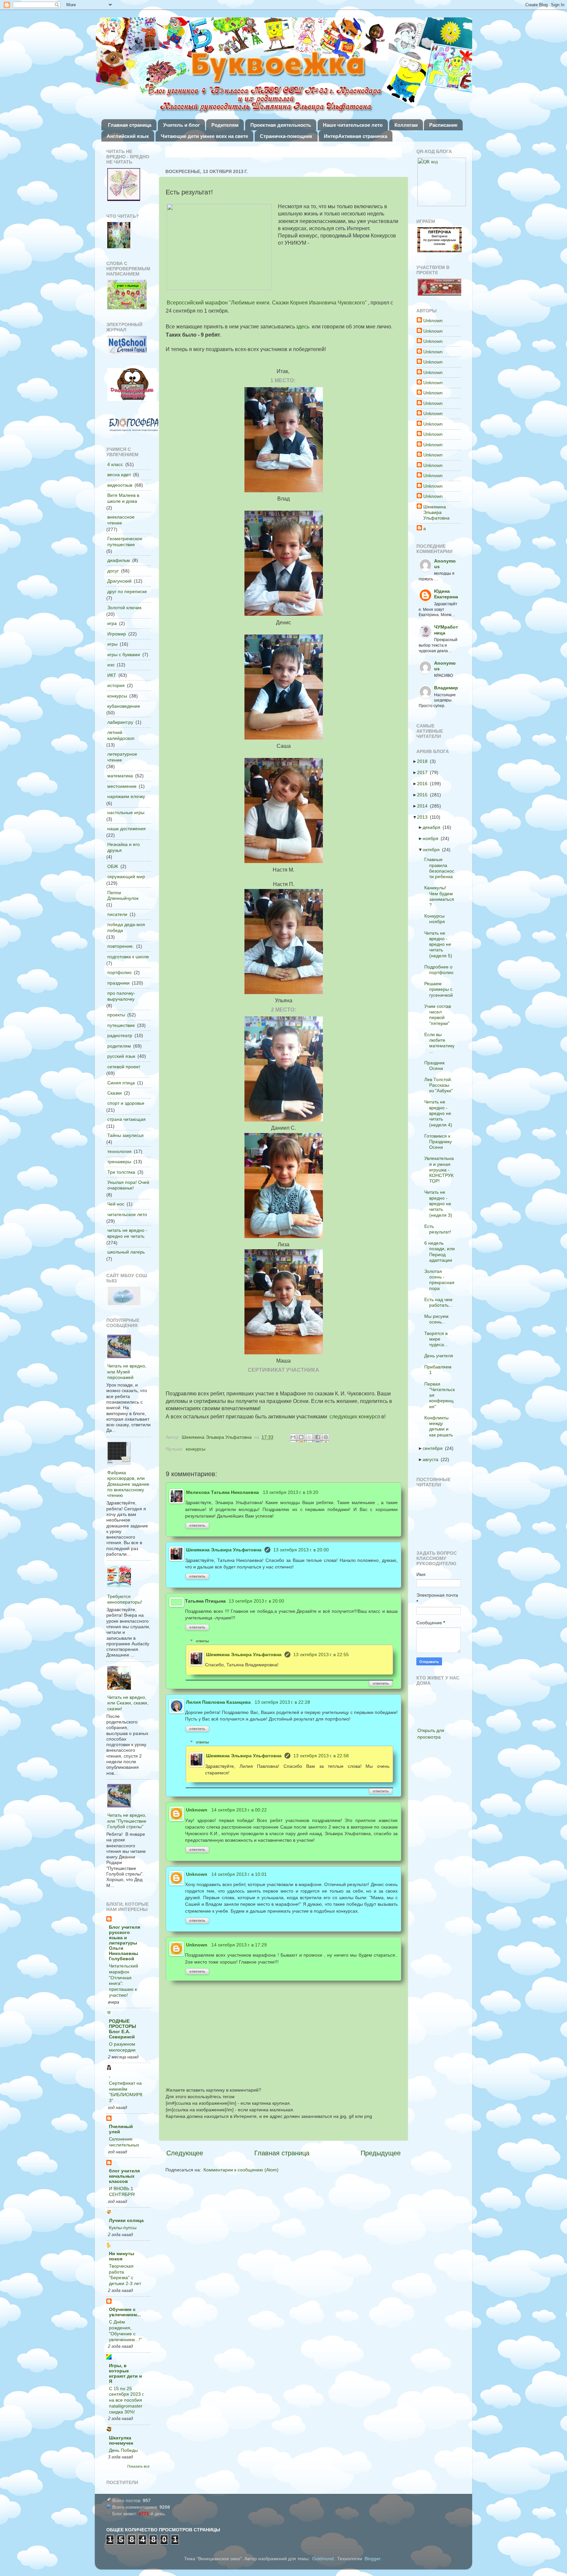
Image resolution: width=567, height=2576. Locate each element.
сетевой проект (124, 1067)
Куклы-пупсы (123, 2228)
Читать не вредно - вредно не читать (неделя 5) (440, 944)
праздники (118, 983)
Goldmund (323, 2559)
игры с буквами (124, 655)
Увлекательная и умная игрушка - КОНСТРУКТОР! (441, 1170)
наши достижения (126, 829)
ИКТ (112, 675)
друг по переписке (127, 591)
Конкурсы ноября (437, 919)
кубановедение (124, 706)
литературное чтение (122, 757)
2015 (424, 795)
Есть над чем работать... (440, 1302)
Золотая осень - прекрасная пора (441, 1280)
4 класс (115, 464)
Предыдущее (381, 2153)
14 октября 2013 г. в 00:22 (239, 1810)
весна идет (119, 475)
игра (112, 623)
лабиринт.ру (120, 722)
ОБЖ (113, 866)
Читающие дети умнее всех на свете (204, 136)
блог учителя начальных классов (124, 2176)
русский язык (121, 1056)
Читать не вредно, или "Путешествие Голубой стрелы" (127, 1821)
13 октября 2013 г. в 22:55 (321, 1654)
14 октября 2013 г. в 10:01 (239, 1874)
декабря (433, 827)
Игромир (117, 634)
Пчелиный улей (121, 2129)
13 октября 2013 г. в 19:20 (291, 1492)
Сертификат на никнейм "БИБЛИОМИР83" (126, 2092)
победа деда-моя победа (126, 927)
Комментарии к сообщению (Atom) (241, 2170)
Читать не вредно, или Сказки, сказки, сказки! (128, 1703)
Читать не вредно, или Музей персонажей (127, 1372)
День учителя (441, 1356)
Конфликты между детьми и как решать (441, 1426)
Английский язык (128, 136)
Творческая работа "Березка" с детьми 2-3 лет (125, 2275)
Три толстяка (121, 1172)
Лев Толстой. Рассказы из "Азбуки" (441, 1085)
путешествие (121, 1025)
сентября (435, 1448)
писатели (117, 914)
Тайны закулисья (126, 1135)
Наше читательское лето (353, 125)
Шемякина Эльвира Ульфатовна (224, 1550)
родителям (119, 1046)
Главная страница (130, 125)
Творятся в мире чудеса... (438, 1339)
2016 (424, 784)
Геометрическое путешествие (125, 541)
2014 (424, 806)
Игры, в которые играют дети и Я (126, 2373)
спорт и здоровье (126, 1103)
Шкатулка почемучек (121, 2440)
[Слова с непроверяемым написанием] (127, 295)
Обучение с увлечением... (125, 2312)
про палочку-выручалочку (121, 996)
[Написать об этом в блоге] (302, 1438)
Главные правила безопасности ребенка (441, 868)
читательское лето (127, 1214)
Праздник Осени (436, 1066)
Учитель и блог (181, 125)
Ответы (202, 1641)
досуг (113, 571)
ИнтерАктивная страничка (356, 136)
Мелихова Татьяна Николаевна (222, 1492)
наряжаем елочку (126, 796)
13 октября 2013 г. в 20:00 (301, 1550)
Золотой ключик (124, 608)
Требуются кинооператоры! (125, 1599)
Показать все (138, 2466)
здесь (303, 327)
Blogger (373, 2559)
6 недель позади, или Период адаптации (441, 1252)
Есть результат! (440, 1229)
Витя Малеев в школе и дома (123, 498)
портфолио (119, 972)
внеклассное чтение (121, 520)
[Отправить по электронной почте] (294, 1438)
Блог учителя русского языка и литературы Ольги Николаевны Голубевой (125, 1943)
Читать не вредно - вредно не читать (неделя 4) (440, 1113)
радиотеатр (120, 1035)
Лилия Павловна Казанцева (218, 1702)
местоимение (122, 786)
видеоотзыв (120, 485)
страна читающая (126, 1119)
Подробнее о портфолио (441, 970)
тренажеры (119, 1162)
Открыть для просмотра (431, 1734)
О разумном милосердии (122, 2047)
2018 (424, 761)
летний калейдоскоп (121, 735)
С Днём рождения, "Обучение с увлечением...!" (125, 2331)
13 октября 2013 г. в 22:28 (282, 1702)
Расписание (443, 125)
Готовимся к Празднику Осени (440, 1142)
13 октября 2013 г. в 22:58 (321, 1756)
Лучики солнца (126, 2220)
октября (433, 850)
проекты (116, 1015)
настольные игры (126, 812)
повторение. (121, 946)
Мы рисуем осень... (438, 1319)
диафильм (119, 560)
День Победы (123, 2450)
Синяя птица (121, 1083)
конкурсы (196, 1449)
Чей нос (116, 1204)
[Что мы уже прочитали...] (124, 185)
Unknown (197, 1810)
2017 (424, 772)
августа (432, 1459)
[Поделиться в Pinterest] (326, 1438)
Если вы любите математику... (441, 1043)
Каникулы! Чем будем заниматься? (441, 896)
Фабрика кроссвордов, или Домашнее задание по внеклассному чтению (128, 1484)
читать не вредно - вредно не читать (127, 1233)
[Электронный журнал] (127, 346)
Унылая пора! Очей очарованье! (128, 1185)
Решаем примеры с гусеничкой (441, 989)
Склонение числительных (124, 2142)
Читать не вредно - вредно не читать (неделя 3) (440, 1203)
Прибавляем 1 (440, 1370)
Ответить (197, 1525)
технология (119, 1151)
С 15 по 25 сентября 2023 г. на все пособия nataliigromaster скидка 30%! (127, 2400)
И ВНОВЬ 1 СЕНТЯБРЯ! (122, 2192)
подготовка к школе (128, 957)
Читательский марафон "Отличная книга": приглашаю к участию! (124, 1981)
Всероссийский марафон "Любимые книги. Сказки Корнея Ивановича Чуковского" (267, 303)
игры (112, 644)
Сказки (115, 1093)
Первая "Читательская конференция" (441, 1395)
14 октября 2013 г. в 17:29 (239, 1945)
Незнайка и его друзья (124, 847)
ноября (432, 838)
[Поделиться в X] (310, 1438)
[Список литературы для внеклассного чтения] (119, 236)
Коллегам (406, 125)
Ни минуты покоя (122, 2256)
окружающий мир (126, 877)
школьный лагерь (126, 1252)
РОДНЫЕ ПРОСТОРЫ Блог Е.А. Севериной (123, 2029)
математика (120, 776)
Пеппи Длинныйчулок (123, 895)
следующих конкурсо (355, 1417)
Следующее (185, 2153)
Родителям (225, 125)
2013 (424, 817)
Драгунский (119, 581)
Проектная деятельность (281, 125)
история (116, 685)
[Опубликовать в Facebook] (318, 1438)
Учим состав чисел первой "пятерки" (440, 1015)
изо (111, 665)
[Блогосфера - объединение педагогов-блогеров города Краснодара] (134, 425)
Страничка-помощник (286, 136)
